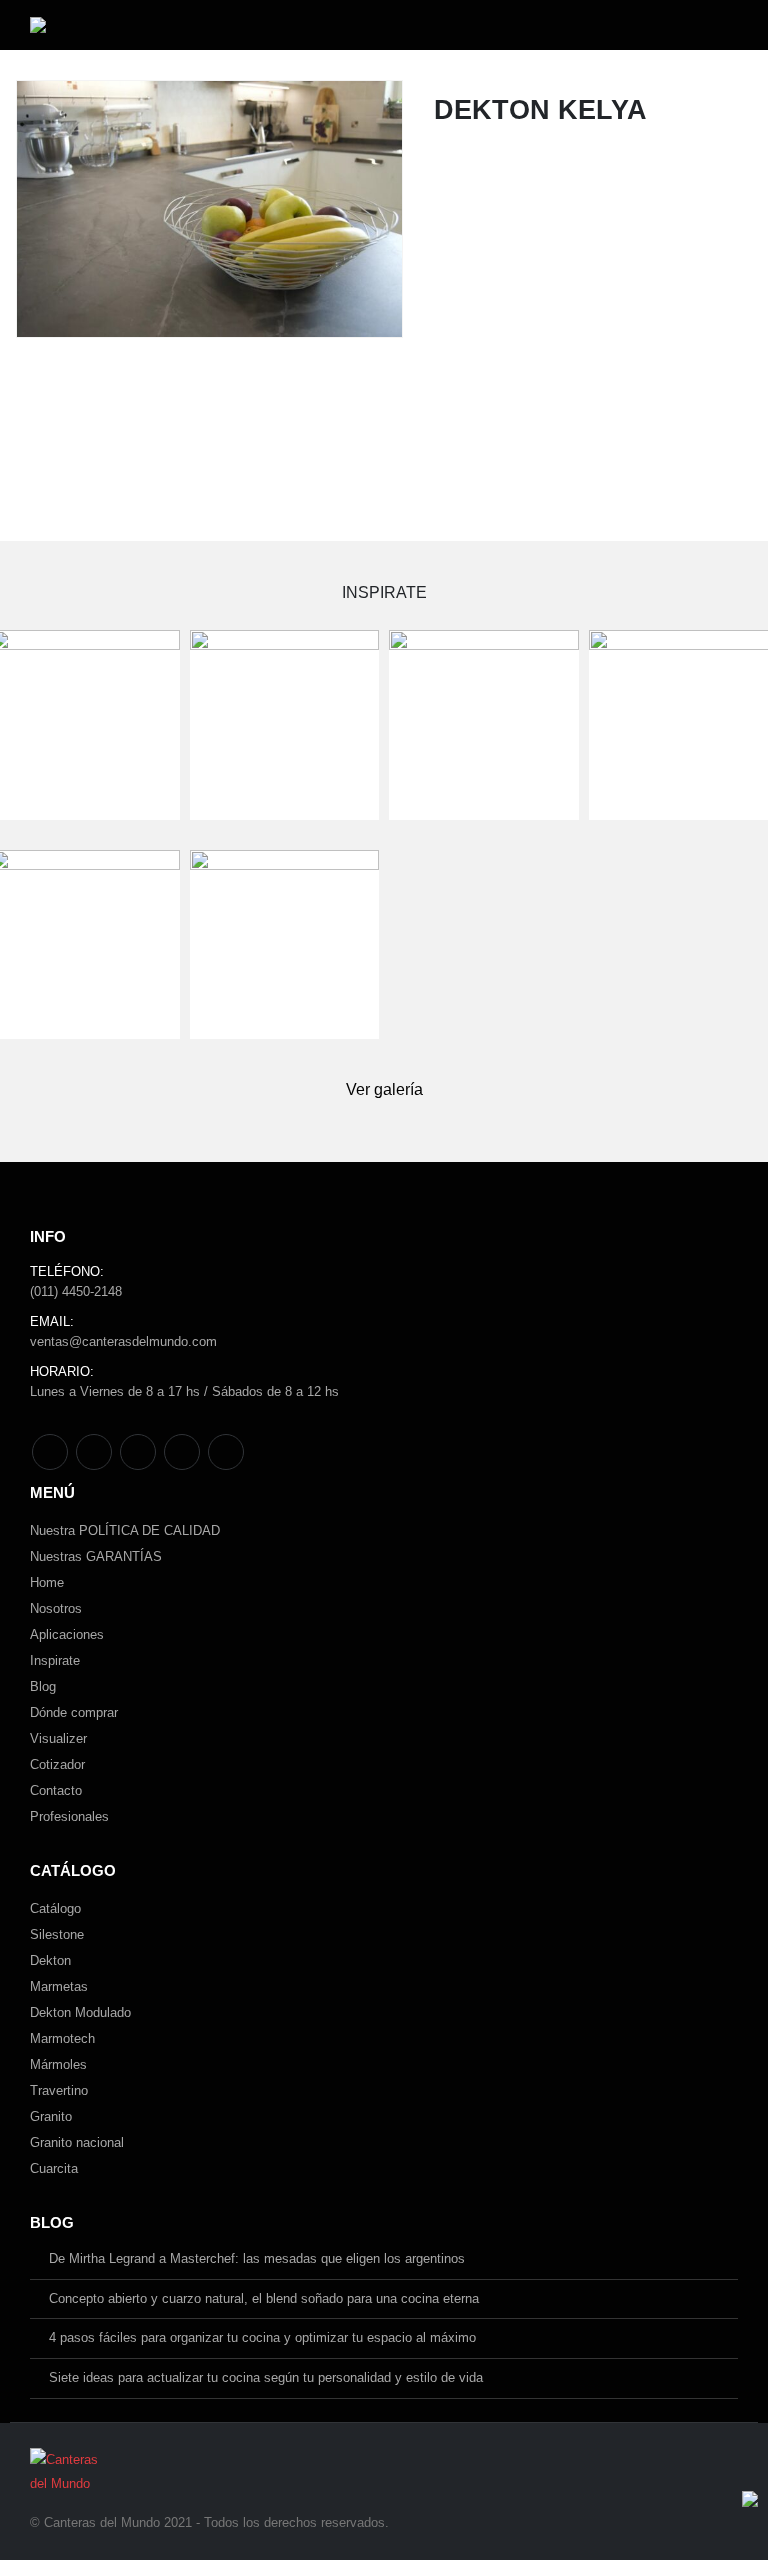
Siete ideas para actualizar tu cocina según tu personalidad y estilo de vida (266, 2377)
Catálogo (55, 1908)
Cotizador (57, 1764)
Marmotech (62, 2038)
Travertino (59, 2090)
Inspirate (55, 1660)
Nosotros (56, 1608)
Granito (51, 2116)
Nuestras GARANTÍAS (96, 1556)
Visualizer (58, 1738)
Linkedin (226, 1452)
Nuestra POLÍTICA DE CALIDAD (125, 1530)
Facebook (50, 1452)
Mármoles (58, 2064)
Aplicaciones (67, 1634)
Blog (43, 1686)
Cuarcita (54, 2168)
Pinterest (94, 1452)
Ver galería (384, 1089)
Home (47, 1582)
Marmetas (59, 1986)
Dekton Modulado (80, 2012)
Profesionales (69, 1816)
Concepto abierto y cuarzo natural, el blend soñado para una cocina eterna (264, 2298)
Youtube (138, 1452)
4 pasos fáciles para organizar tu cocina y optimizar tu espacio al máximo (262, 2337)
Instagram (182, 1452)
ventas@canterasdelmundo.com (123, 1341)
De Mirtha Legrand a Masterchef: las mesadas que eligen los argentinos (257, 2258)
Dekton (50, 1960)
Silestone (57, 1934)
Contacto (56, 1790)
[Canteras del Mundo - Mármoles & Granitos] (102, 25)
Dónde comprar (74, 1712)
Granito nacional (77, 2142)
